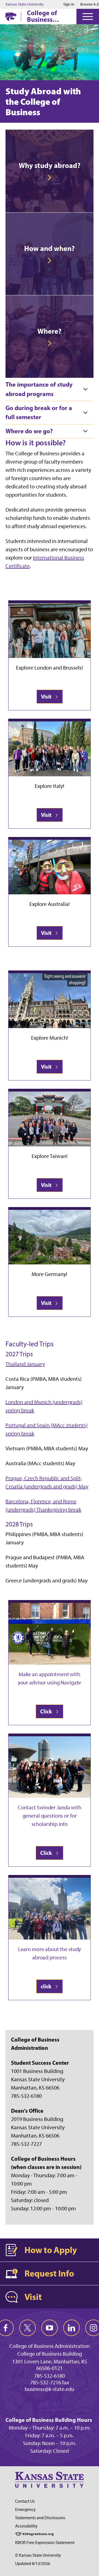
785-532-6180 (50, 2376)
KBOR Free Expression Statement (45, 2542)
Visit (47, 696)
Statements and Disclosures (40, 2518)
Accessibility (26, 2526)
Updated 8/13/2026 (33, 2563)
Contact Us (25, 2501)
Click (47, 1711)
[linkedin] (71, 2328)
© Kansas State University (38, 2555)
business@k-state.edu (50, 2389)
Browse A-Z (90, 4)
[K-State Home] (11, 16)
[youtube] (50, 2328)
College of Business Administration (50, 16)
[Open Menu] (88, 17)
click (47, 1986)
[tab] (50, 389)
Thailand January (25, 1364)
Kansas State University (25, 4)
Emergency (25, 2509)
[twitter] (28, 2328)
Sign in (69, 4)
